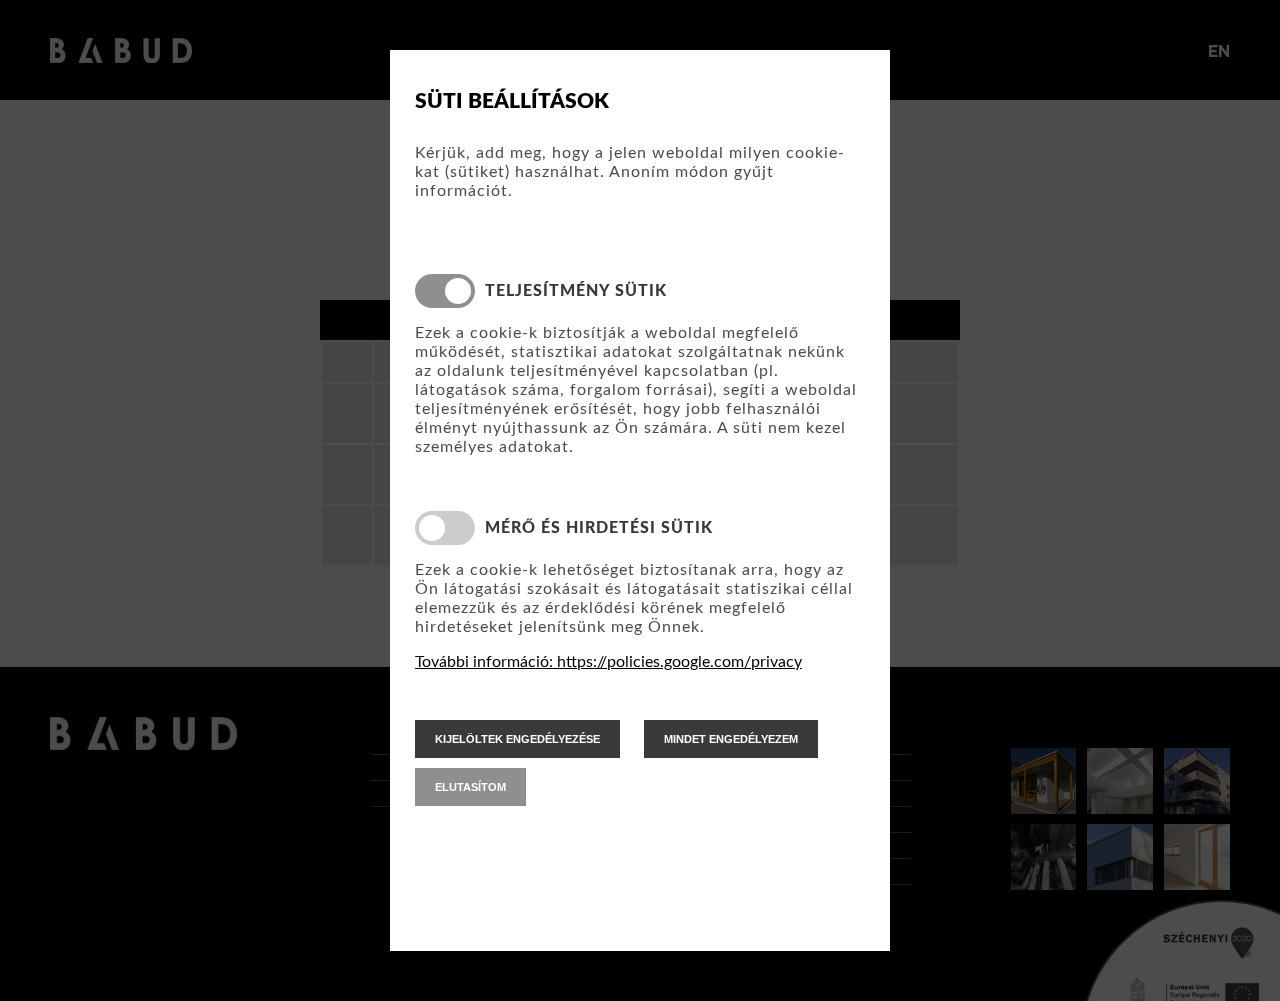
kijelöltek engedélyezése (517, 739)
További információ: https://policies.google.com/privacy (608, 662)
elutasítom (470, 787)
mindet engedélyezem (731, 739)
